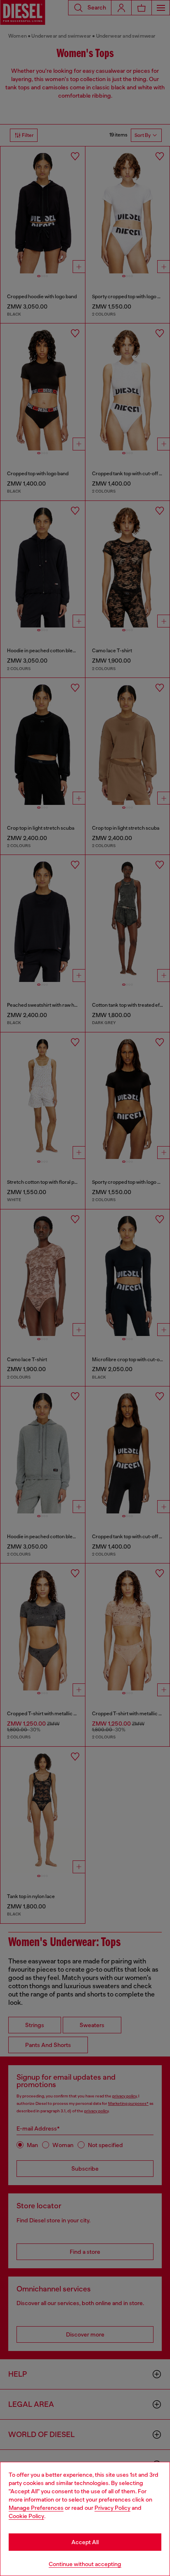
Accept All (85, 2542)
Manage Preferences (36, 2508)
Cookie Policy (26, 2516)
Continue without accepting (85, 2564)
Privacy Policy (112, 2508)
